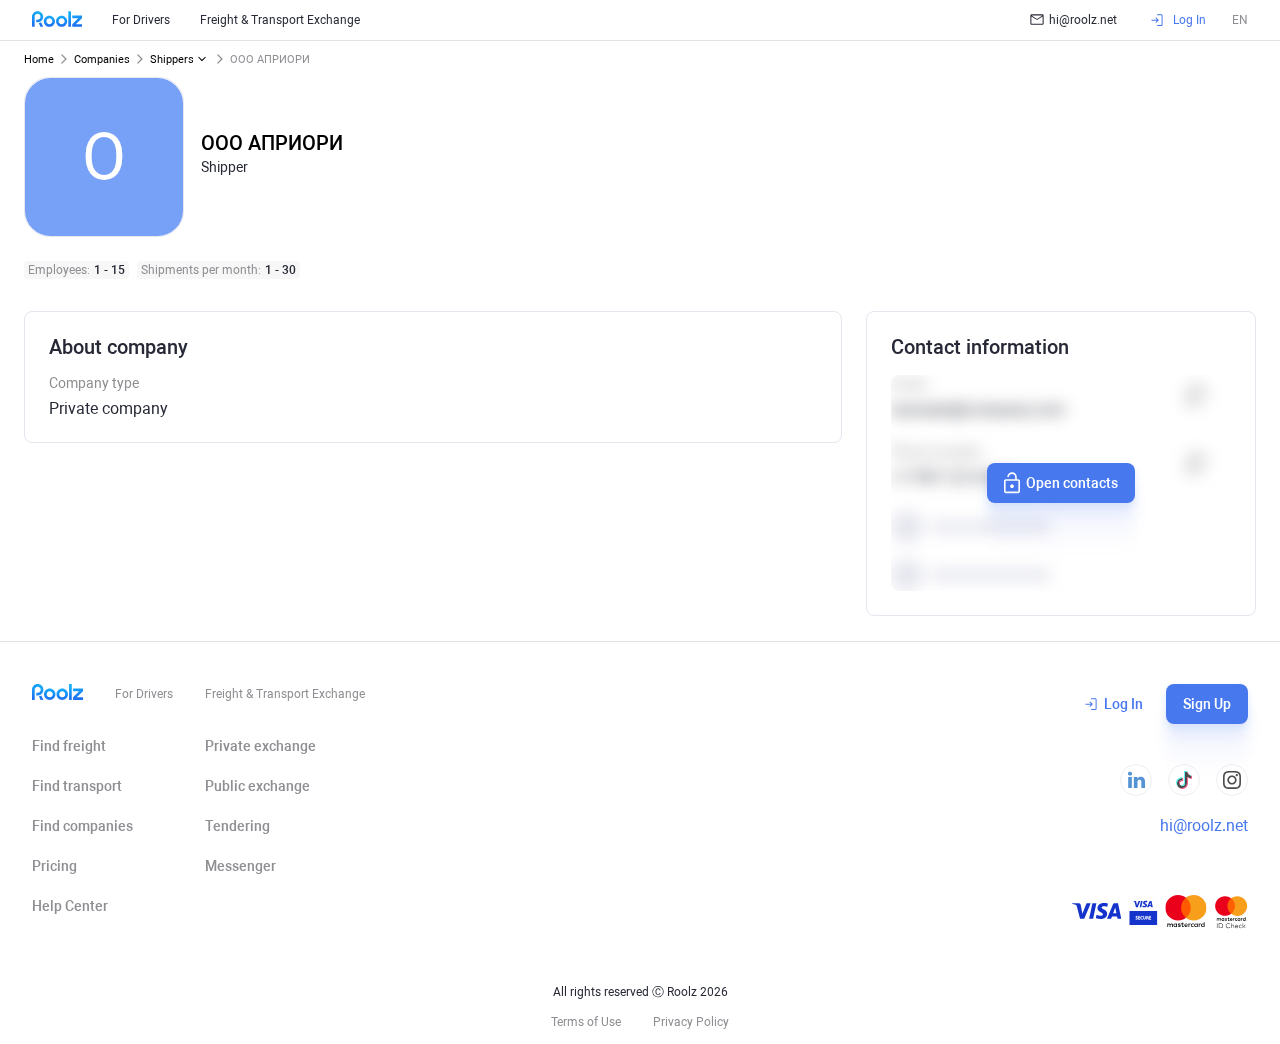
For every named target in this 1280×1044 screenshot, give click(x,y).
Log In (1123, 704)
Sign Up (1207, 704)
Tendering (237, 826)
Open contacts (1072, 483)
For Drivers (141, 20)
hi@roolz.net (1083, 20)
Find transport (77, 786)
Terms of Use (586, 1022)
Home (39, 59)
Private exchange (260, 746)
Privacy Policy (691, 1022)
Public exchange (257, 786)
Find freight (69, 746)
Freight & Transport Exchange (280, 20)
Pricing (54, 866)
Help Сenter (70, 906)
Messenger (240, 866)
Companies (102, 59)
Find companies (82, 826)
